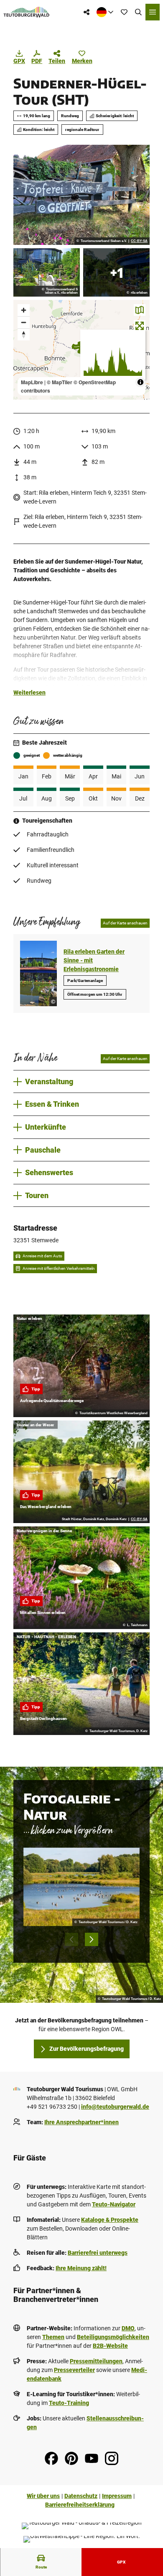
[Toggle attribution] (140, 382)
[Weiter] (92, 1939)
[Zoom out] (24, 322)
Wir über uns (43, 2496)
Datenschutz (81, 2496)
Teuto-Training (69, 2403)
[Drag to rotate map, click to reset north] (24, 334)
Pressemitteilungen (96, 2361)
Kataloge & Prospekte (110, 2220)
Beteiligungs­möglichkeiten (113, 2337)
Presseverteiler (74, 2370)
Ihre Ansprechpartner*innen (81, 2122)
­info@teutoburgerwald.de (115, 2107)
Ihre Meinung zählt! (81, 2268)
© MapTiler (60, 382)
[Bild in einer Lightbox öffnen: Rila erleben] (47, 272)
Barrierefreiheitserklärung (80, 2505)
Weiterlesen (29, 692)
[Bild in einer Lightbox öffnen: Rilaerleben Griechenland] (116, 272)
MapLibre (32, 382)
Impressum (117, 2496)
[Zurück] (71, 1939)
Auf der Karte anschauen (125, 923)
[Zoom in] (24, 310)
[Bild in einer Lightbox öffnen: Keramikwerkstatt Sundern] (81, 195)
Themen (53, 2337)
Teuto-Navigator (114, 2204)
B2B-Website (110, 2346)
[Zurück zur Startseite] (27, 12)
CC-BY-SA (139, 241)
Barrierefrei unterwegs (98, 2253)
